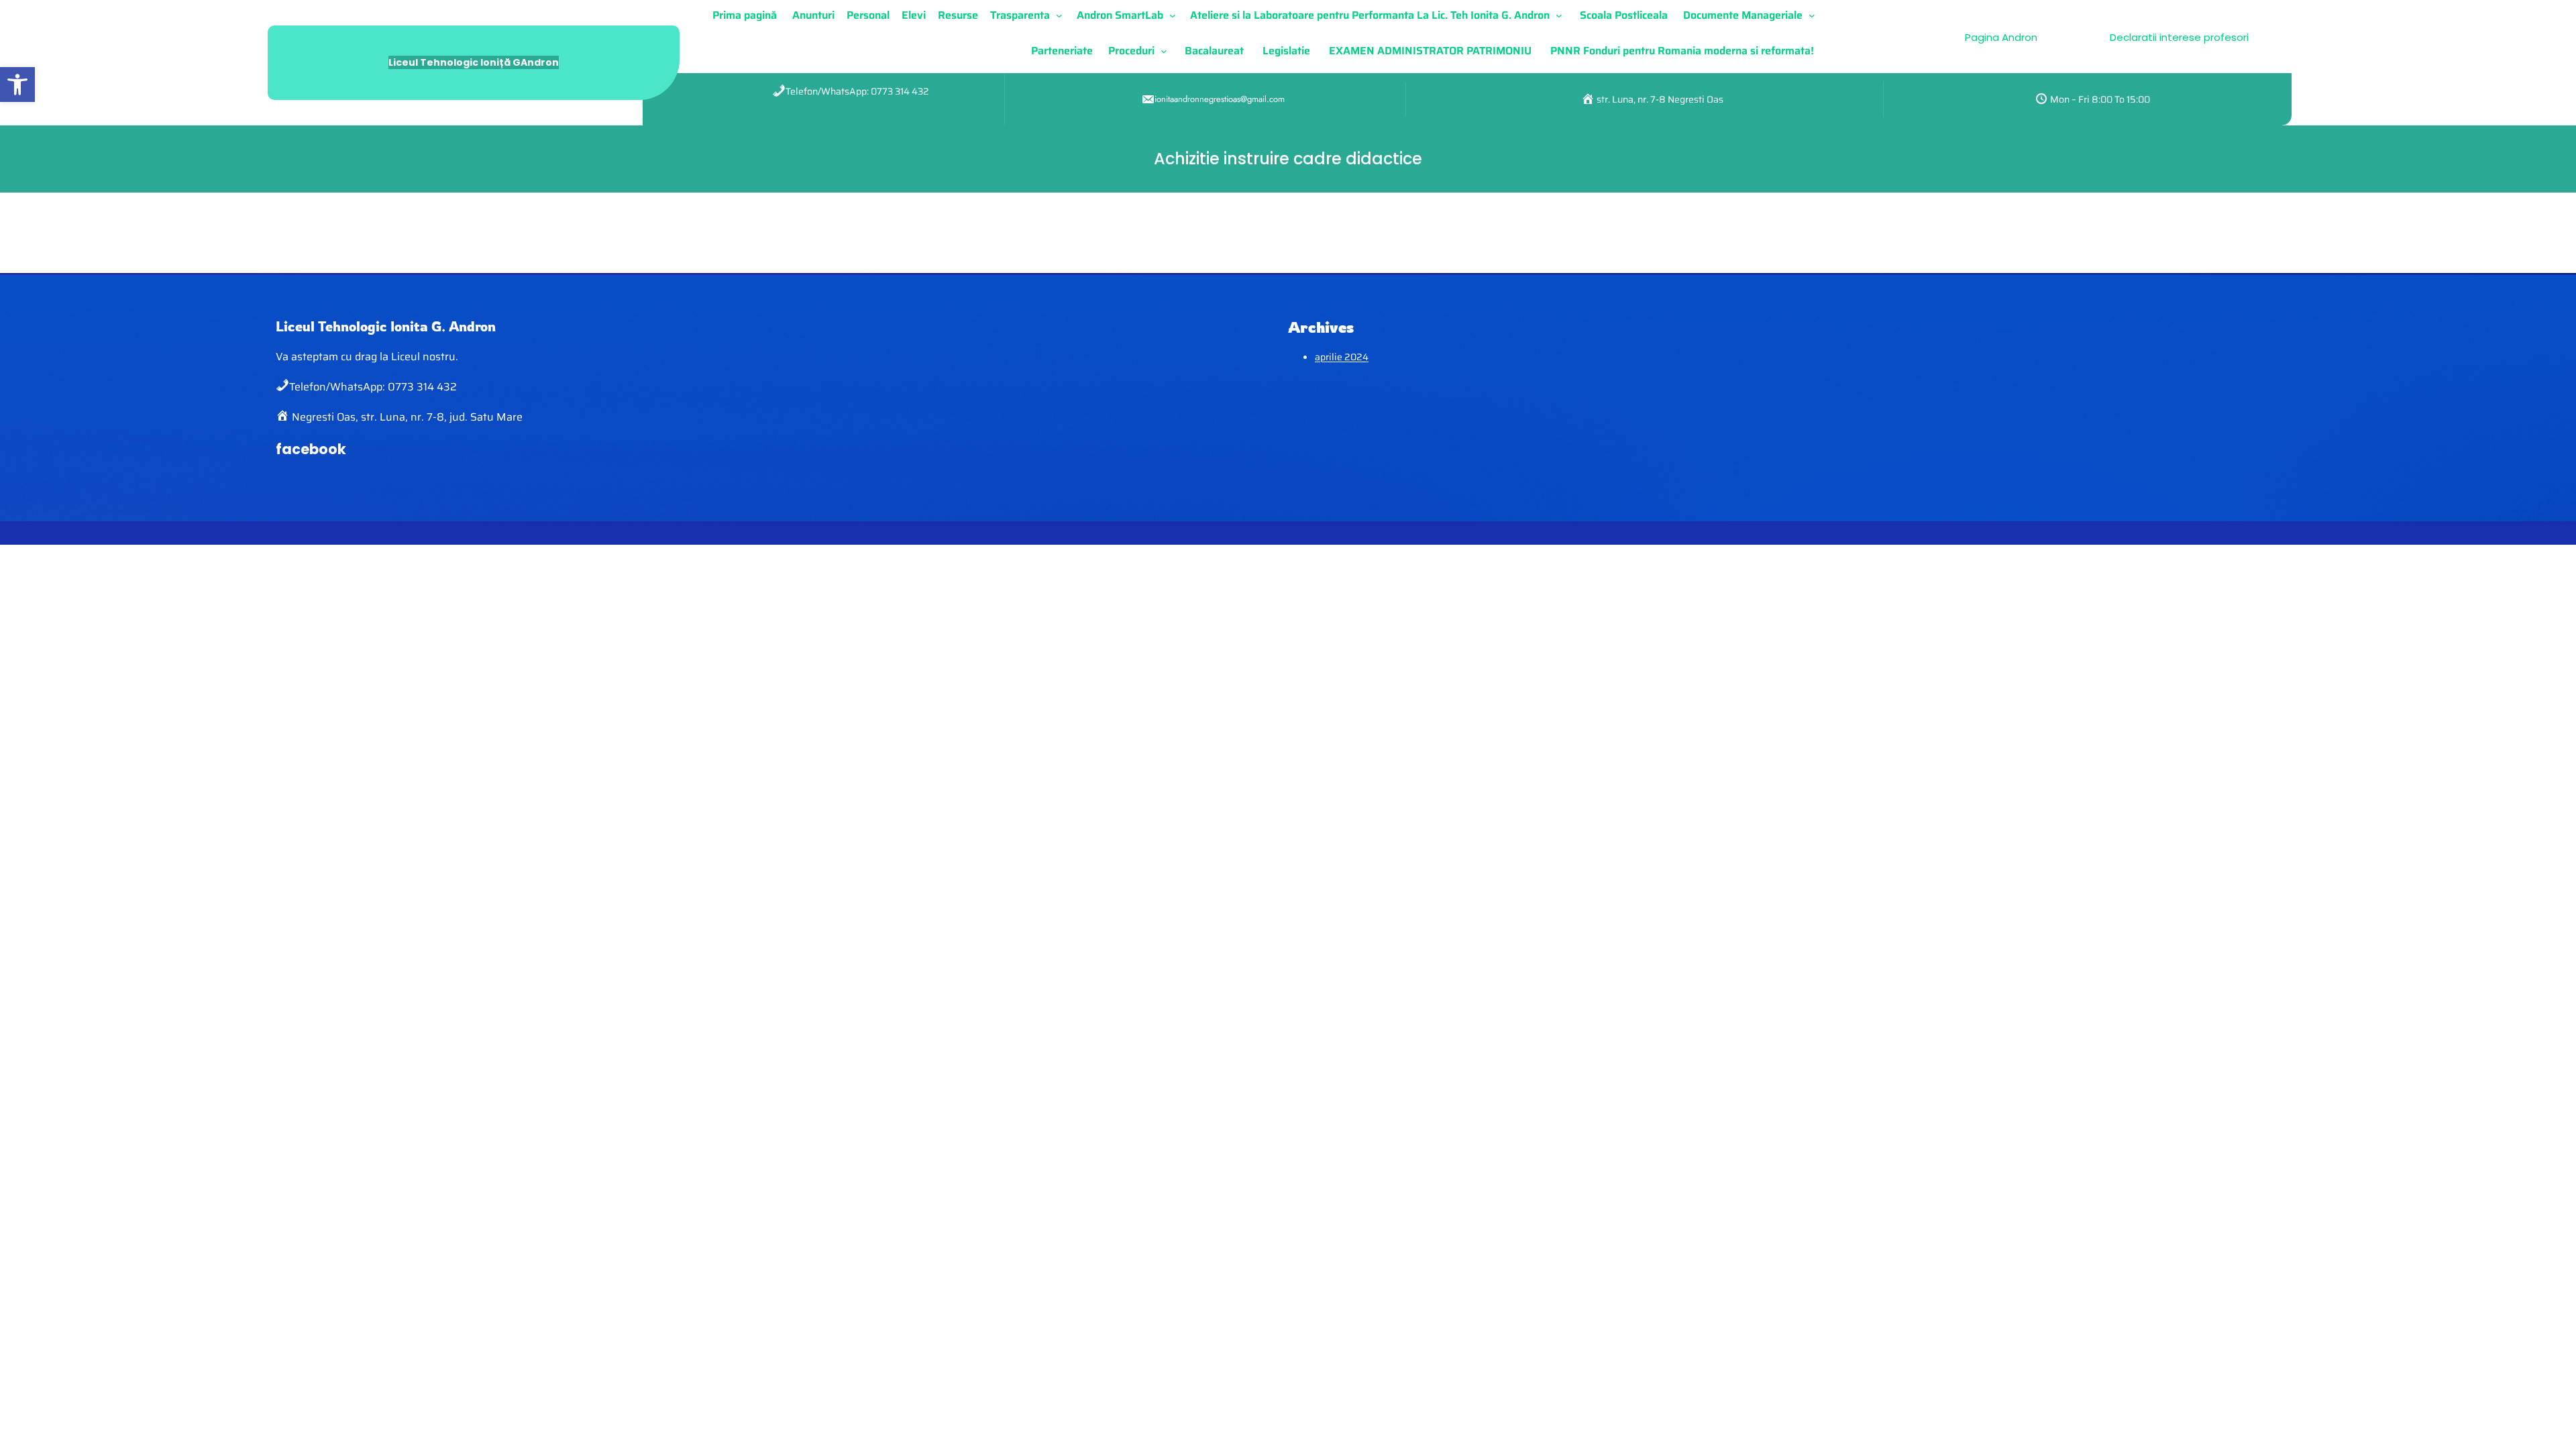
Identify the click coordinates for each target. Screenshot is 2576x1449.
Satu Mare (495, 417)
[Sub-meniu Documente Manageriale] (1815, 15)
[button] (17, 85)
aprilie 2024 (1342, 357)
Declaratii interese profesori (2179, 37)
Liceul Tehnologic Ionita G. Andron (386, 326)
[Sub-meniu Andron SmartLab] (1175, 15)
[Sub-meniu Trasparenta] (1062, 15)
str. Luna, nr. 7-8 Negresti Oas (1659, 99)
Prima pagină (745, 15)
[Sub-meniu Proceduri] (1167, 51)
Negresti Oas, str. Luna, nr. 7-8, (369, 417)
